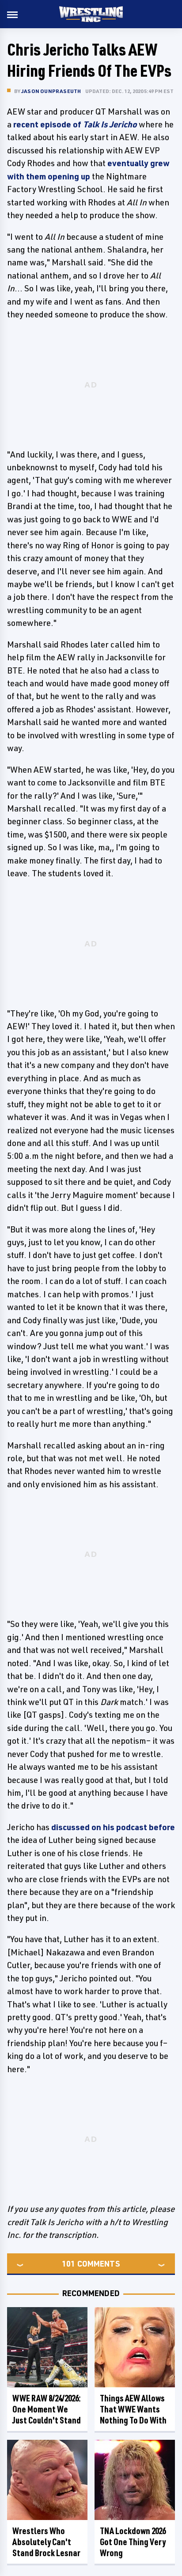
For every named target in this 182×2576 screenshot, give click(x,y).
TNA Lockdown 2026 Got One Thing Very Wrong (133, 2542)
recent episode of (75, 124)
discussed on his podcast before (113, 1827)
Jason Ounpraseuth (51, 91)
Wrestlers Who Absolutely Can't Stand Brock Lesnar (46, 2542)
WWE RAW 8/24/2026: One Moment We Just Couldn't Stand (47, 2409)
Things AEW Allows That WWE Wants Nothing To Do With (133, 2409)
